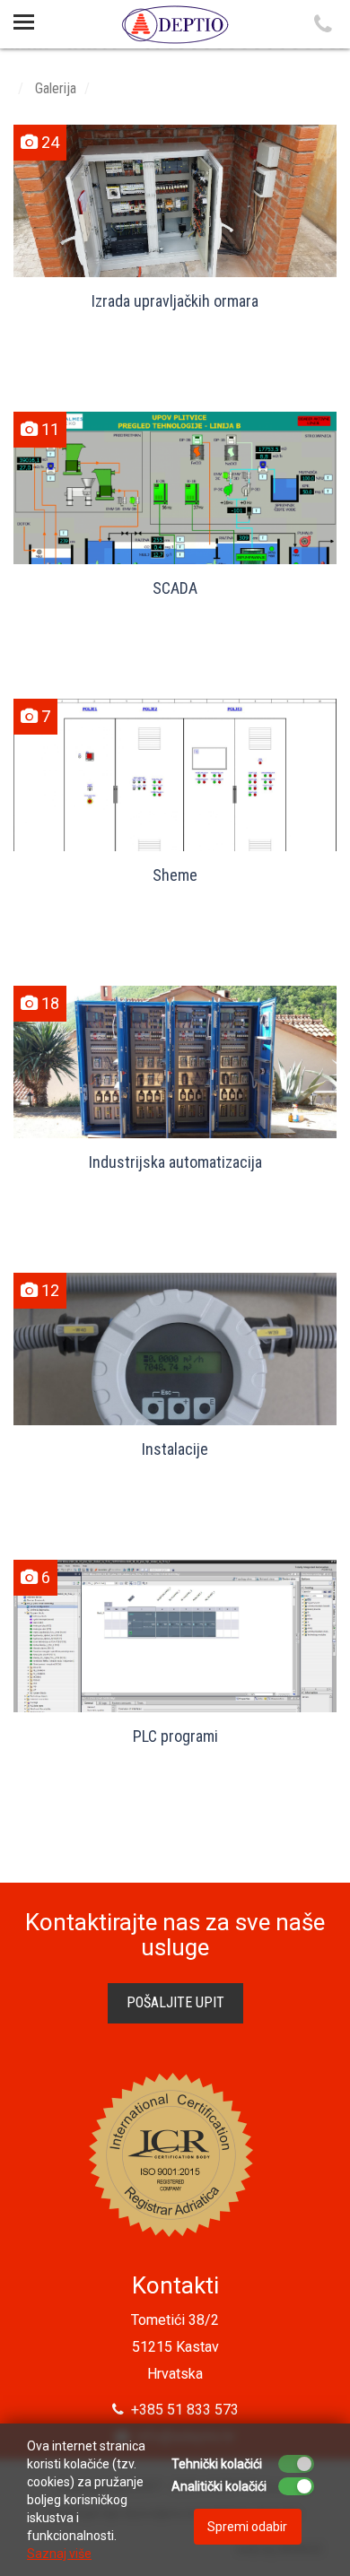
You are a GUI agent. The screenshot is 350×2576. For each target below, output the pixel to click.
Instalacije (175, 1449)
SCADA (175, 588)
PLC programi (175, 1736)
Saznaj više (59, 2554)
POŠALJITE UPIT (175, 2002)
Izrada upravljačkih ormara (175, 301)
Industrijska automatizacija (175, 1162)
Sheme (175, 875)
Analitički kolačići (219, 2486)
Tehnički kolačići (217, 2464)
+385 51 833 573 (181, 2410)
